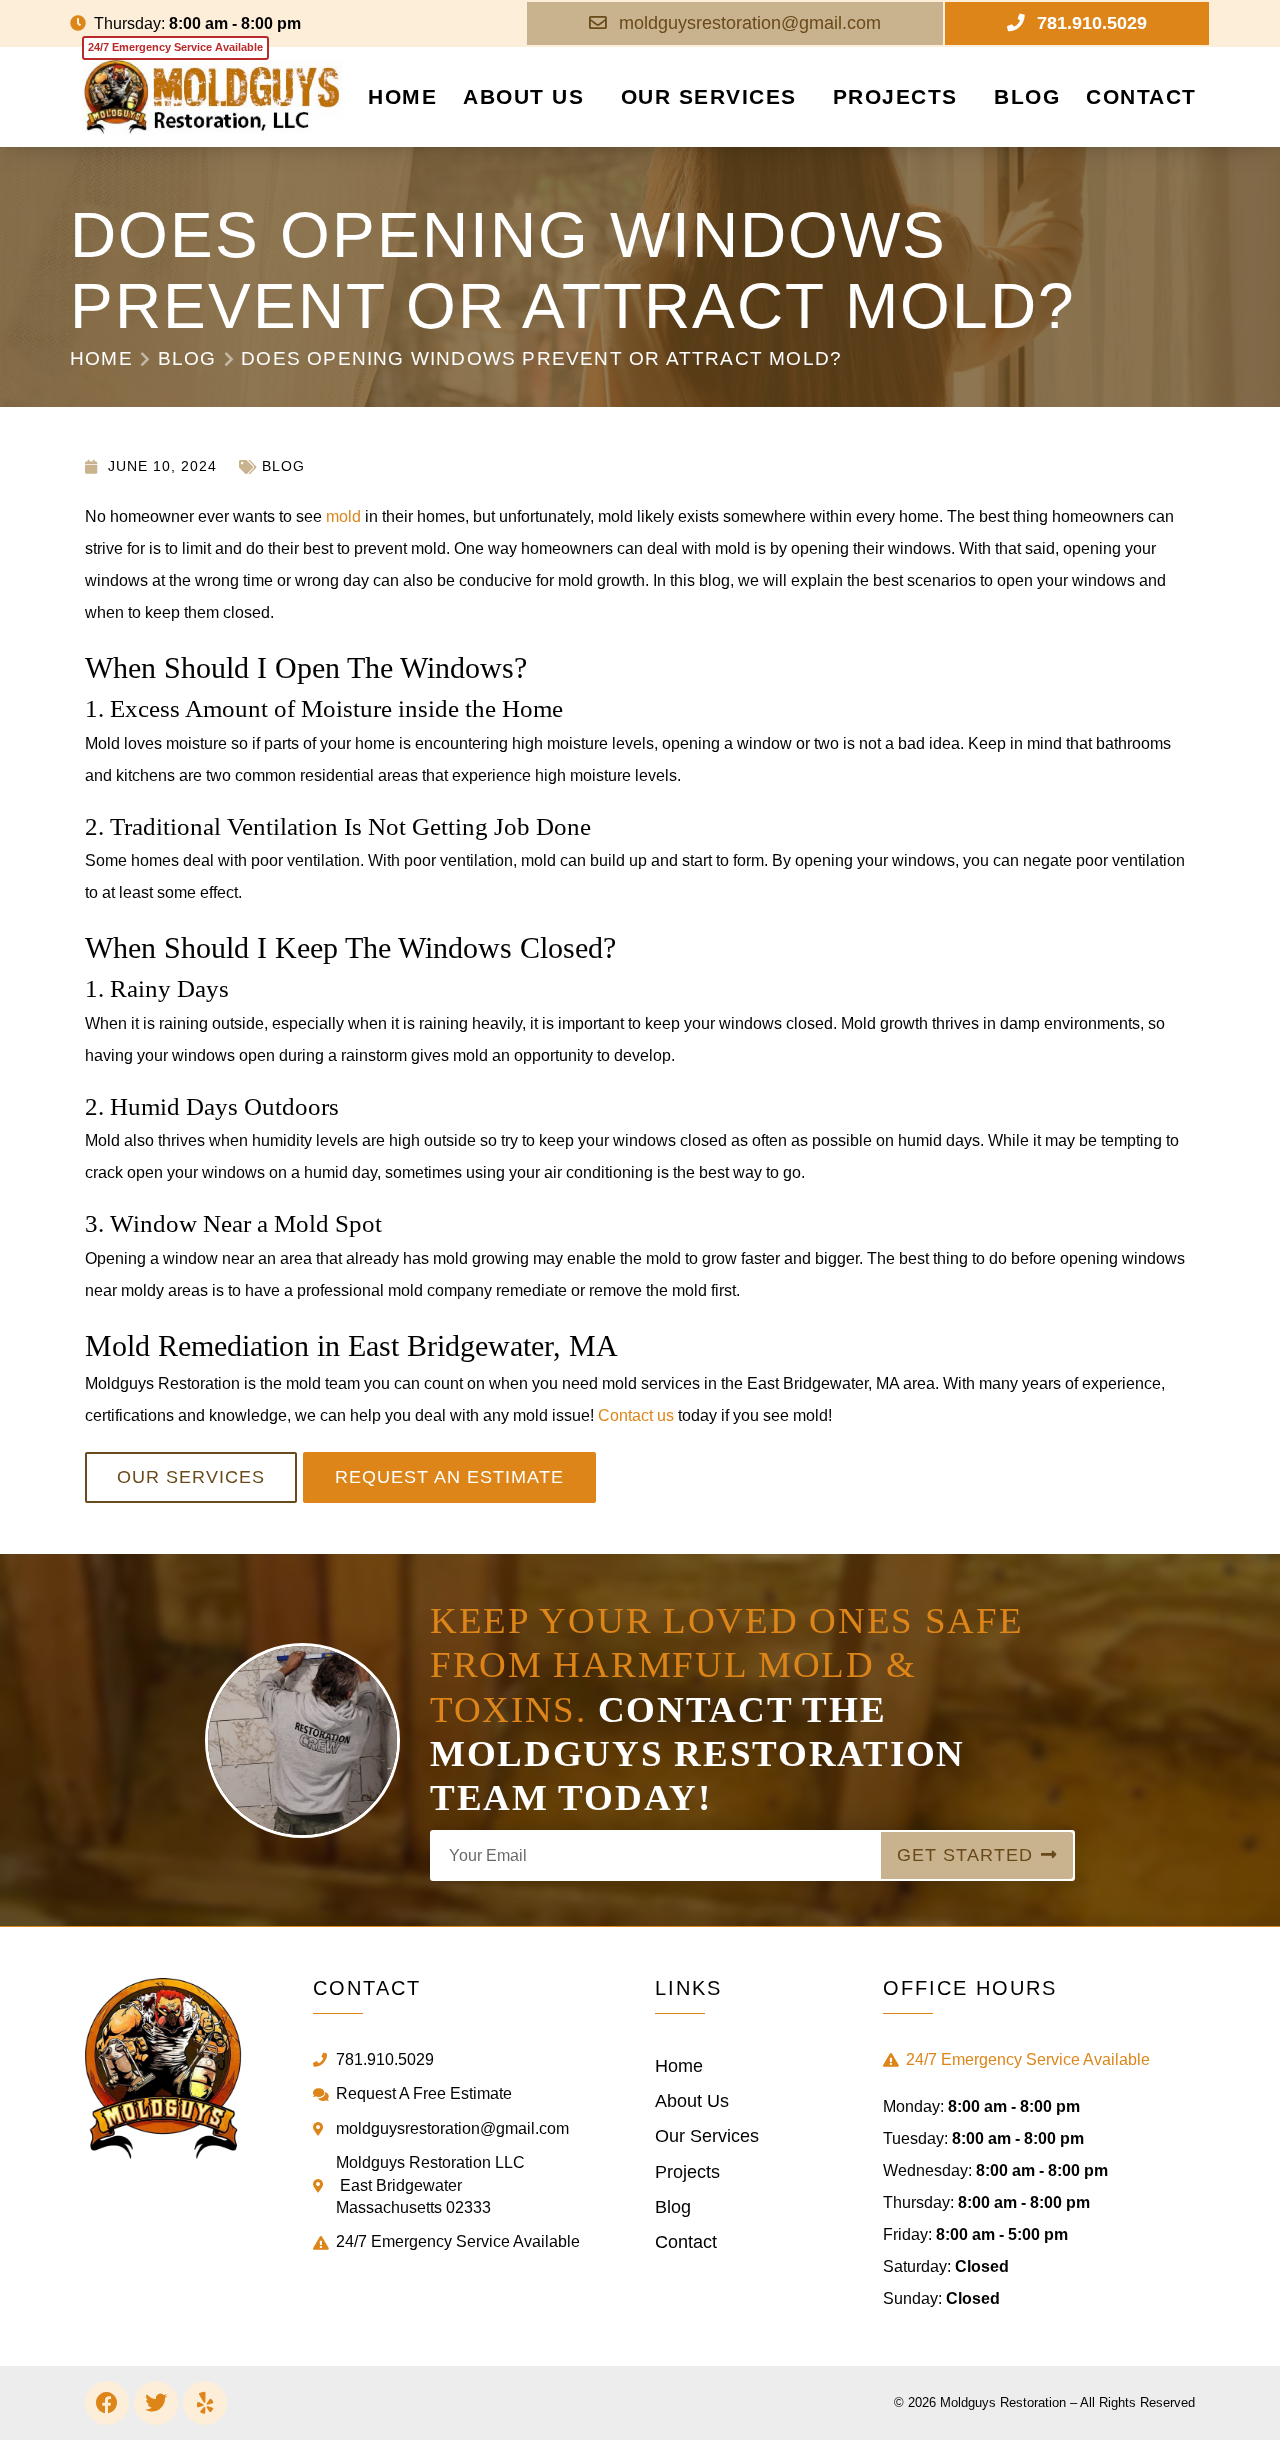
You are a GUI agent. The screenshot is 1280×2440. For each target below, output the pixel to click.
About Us (523, 96)
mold (343, 516)
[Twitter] (156, 2403)
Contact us (636, 1415)
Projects (895, 96)
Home (402, 96)
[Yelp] (205, 2403)
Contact (1141, 96)
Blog (1027, 96)
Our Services (709, 96)
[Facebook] (107, 2403)
